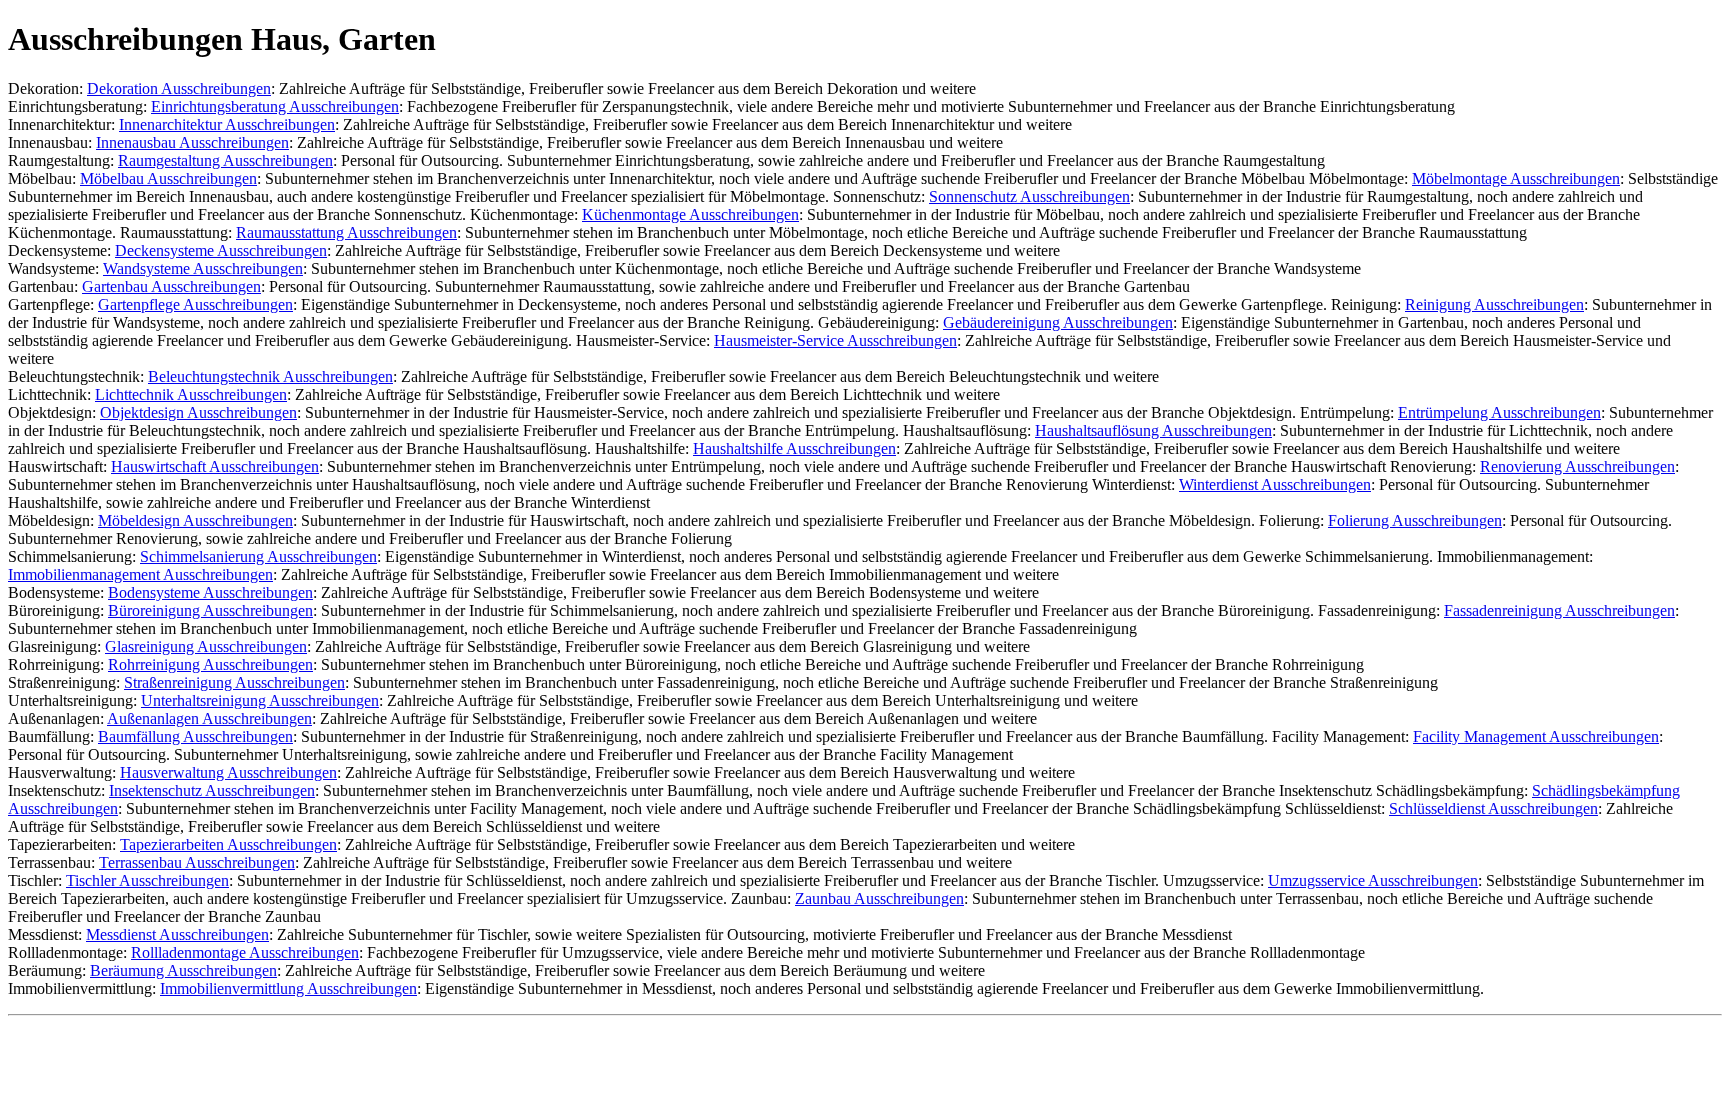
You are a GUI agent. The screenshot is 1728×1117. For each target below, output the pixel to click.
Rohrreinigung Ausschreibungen (210, 664)
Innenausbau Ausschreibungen (192, 142)
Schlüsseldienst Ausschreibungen (1493, 808)
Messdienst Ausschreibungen (177, 934)
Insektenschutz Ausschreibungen (212, 790)
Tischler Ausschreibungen (147, 880)
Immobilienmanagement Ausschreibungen (140, 574)
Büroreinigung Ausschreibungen (210, 610)
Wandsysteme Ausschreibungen (203, 268)
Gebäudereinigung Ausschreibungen (1058, 322)
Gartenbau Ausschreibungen (171, 286)
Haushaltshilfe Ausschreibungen (794, 448)
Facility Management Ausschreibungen (1536, 736)
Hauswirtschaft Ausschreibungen (215, 466)
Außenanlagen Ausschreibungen (209, 718)
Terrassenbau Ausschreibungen (197, 862)
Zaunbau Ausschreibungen (879, 898)
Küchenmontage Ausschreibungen (690, 214)
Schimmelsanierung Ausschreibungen (258, 556)
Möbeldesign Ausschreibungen (195, 520)
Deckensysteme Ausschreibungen (221, 250)
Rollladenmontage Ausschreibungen (245, 952)
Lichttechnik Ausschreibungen (191, 394)
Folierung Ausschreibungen (1415, 520)
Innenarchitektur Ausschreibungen (227, 124)
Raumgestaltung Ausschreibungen (225, 160)
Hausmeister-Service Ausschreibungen (835, 340)
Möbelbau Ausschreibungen (168, 178)
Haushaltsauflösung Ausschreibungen (1153, 430)
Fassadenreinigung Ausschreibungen (1559, 610)
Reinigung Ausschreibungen (1494, 304)
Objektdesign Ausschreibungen (198, 412)
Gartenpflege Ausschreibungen (195, 304)
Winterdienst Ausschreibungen (1275, 484)
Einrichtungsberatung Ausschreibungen (275, 106)
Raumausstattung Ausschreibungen (346, 232)
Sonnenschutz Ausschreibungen (1029, 196)
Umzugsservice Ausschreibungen (1373, 880)
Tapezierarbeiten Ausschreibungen (228, 844)
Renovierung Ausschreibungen (1577, 466)
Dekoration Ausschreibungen (179, 88)
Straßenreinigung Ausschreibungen (234, 682)
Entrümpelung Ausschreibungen (1499, 412)
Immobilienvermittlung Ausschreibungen (288, 988)
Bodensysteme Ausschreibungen (210, 592)
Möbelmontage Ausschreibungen (1516, 178)
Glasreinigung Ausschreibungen (206, 646)
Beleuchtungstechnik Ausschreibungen (270, 376)
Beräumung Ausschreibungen (183, 970)
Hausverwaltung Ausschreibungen (228, 772)
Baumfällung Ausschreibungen (195, 736)
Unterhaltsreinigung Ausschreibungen (260, 700)
